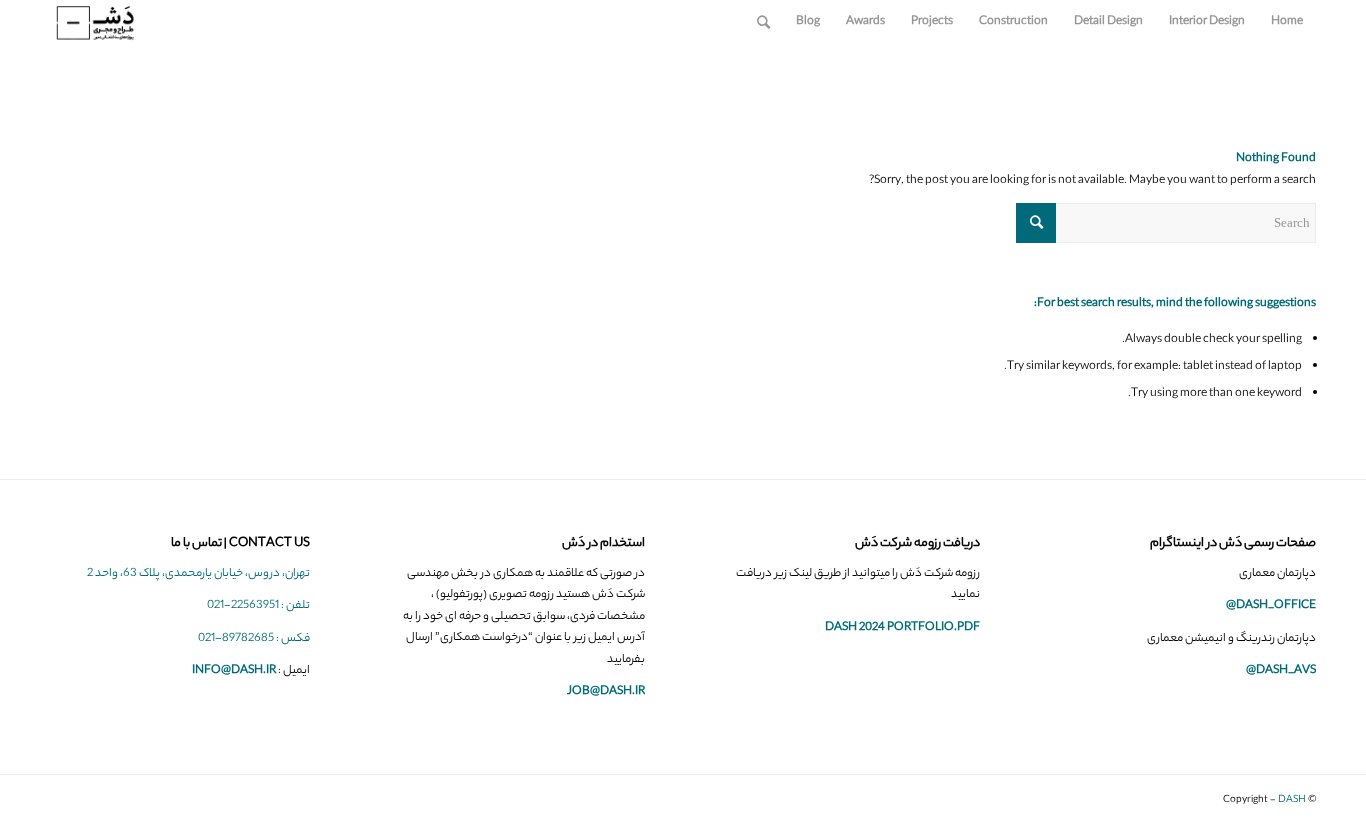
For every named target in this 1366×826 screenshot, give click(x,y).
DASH (1292, 800)
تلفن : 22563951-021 (258, 606)
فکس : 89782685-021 (254, 639)
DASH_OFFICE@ (1271, 606)
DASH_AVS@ (1281, 671)
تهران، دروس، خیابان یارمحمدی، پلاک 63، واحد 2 (198, 574)
